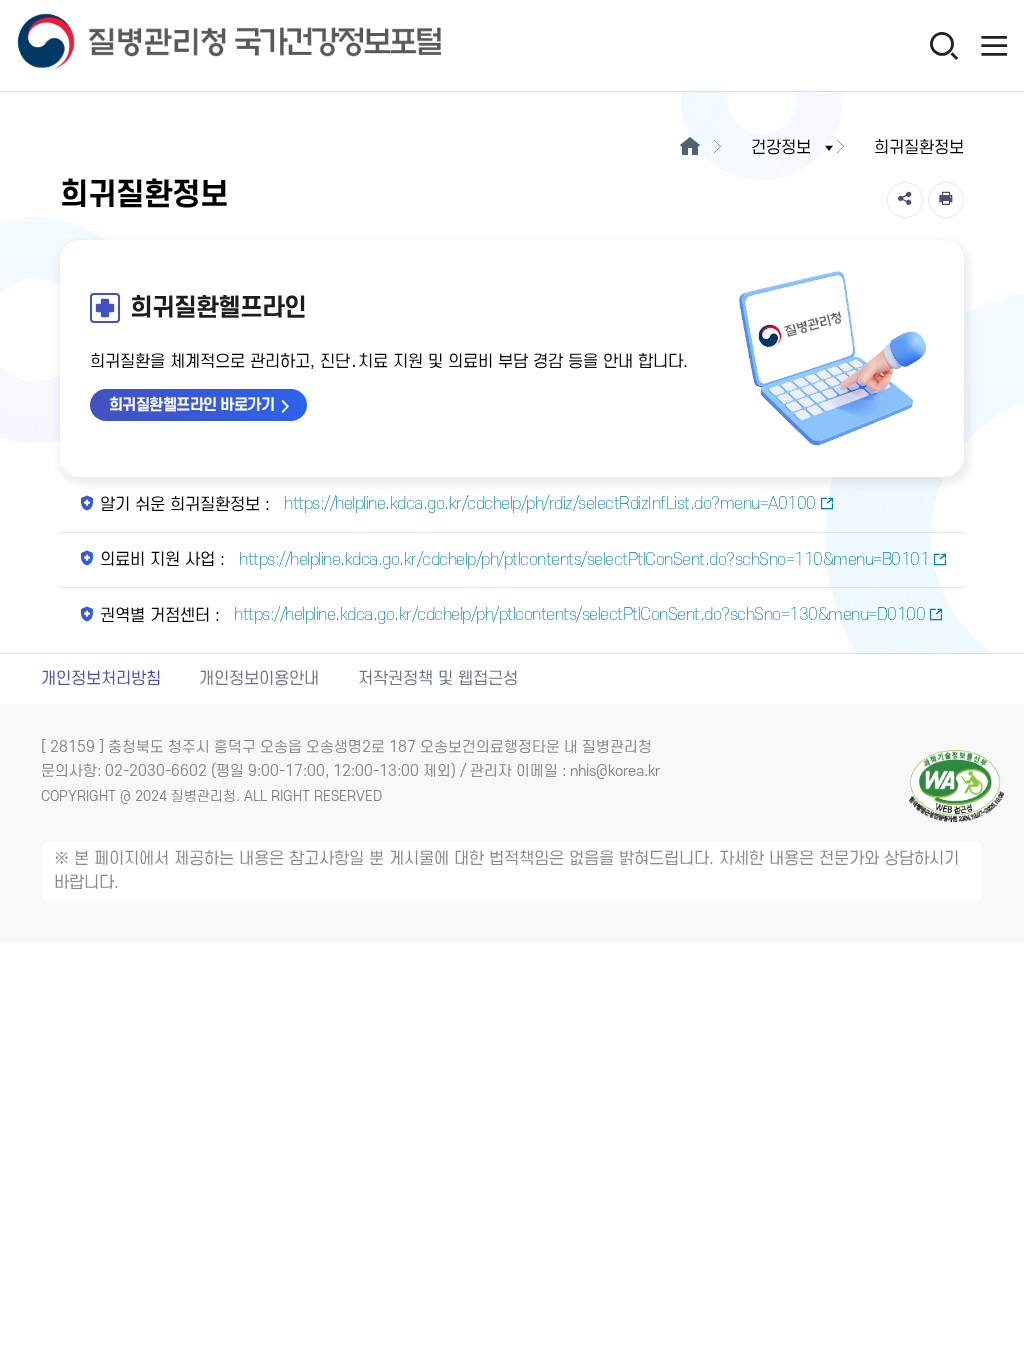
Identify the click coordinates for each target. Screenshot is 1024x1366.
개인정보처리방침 (101, 679)
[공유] (905, 200)
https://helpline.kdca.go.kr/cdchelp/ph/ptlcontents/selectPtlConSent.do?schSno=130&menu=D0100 (578, 615)
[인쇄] (946, 200)
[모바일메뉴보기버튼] (994, 45)
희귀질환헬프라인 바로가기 (192, 405)
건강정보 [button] (781, 148)
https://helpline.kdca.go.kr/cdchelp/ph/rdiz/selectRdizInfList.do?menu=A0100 (548, 504)
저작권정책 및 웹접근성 (438, 679)
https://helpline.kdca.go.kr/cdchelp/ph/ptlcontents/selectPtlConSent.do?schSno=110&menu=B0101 (582, 560)
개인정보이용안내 (259, 679)
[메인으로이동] (689, 148)
